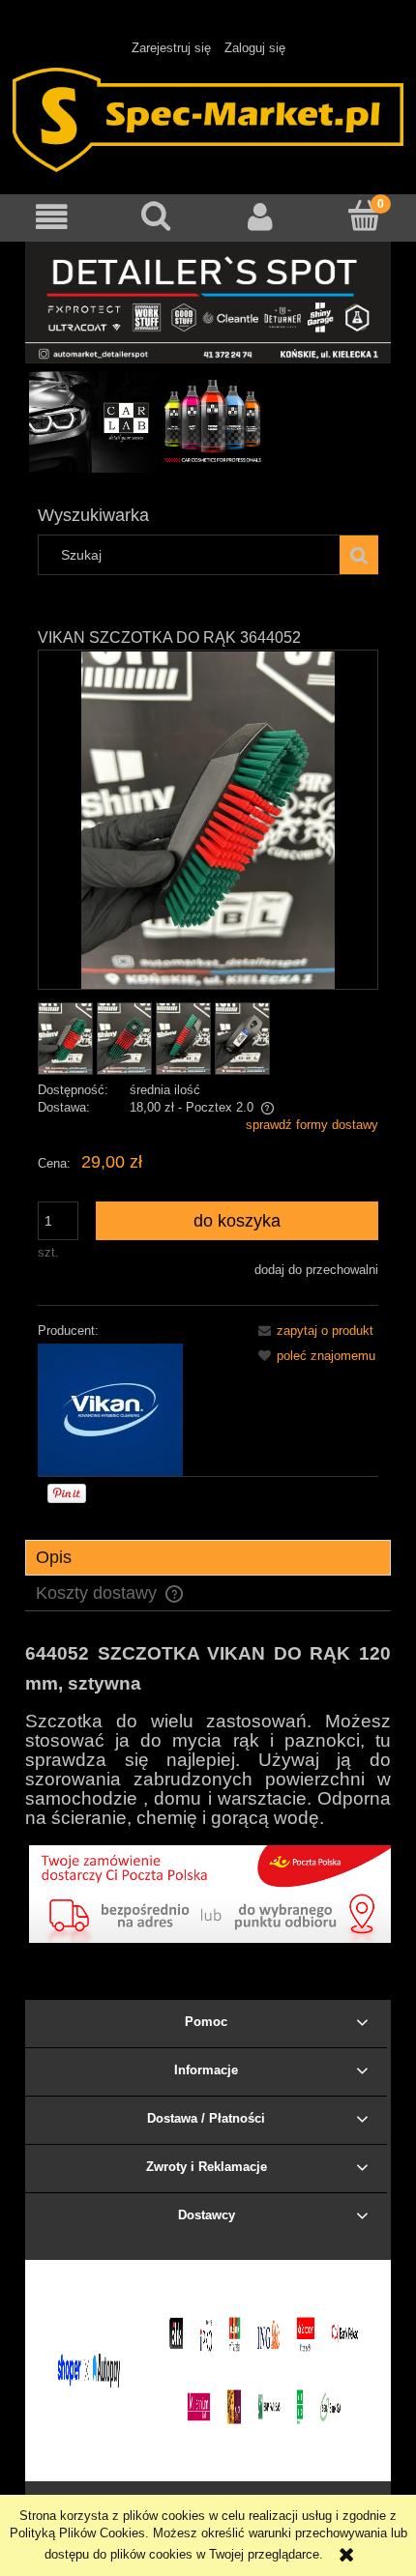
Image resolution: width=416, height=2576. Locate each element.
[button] (52, 217)
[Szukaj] (359, 555)
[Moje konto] (260, 217)
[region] (208, 422)
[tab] (208, 1558)
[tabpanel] (208, 1733)
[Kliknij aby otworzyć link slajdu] (208, 422)
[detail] (208, 301)
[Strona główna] (208, 118)
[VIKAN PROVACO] (110, 1409)
